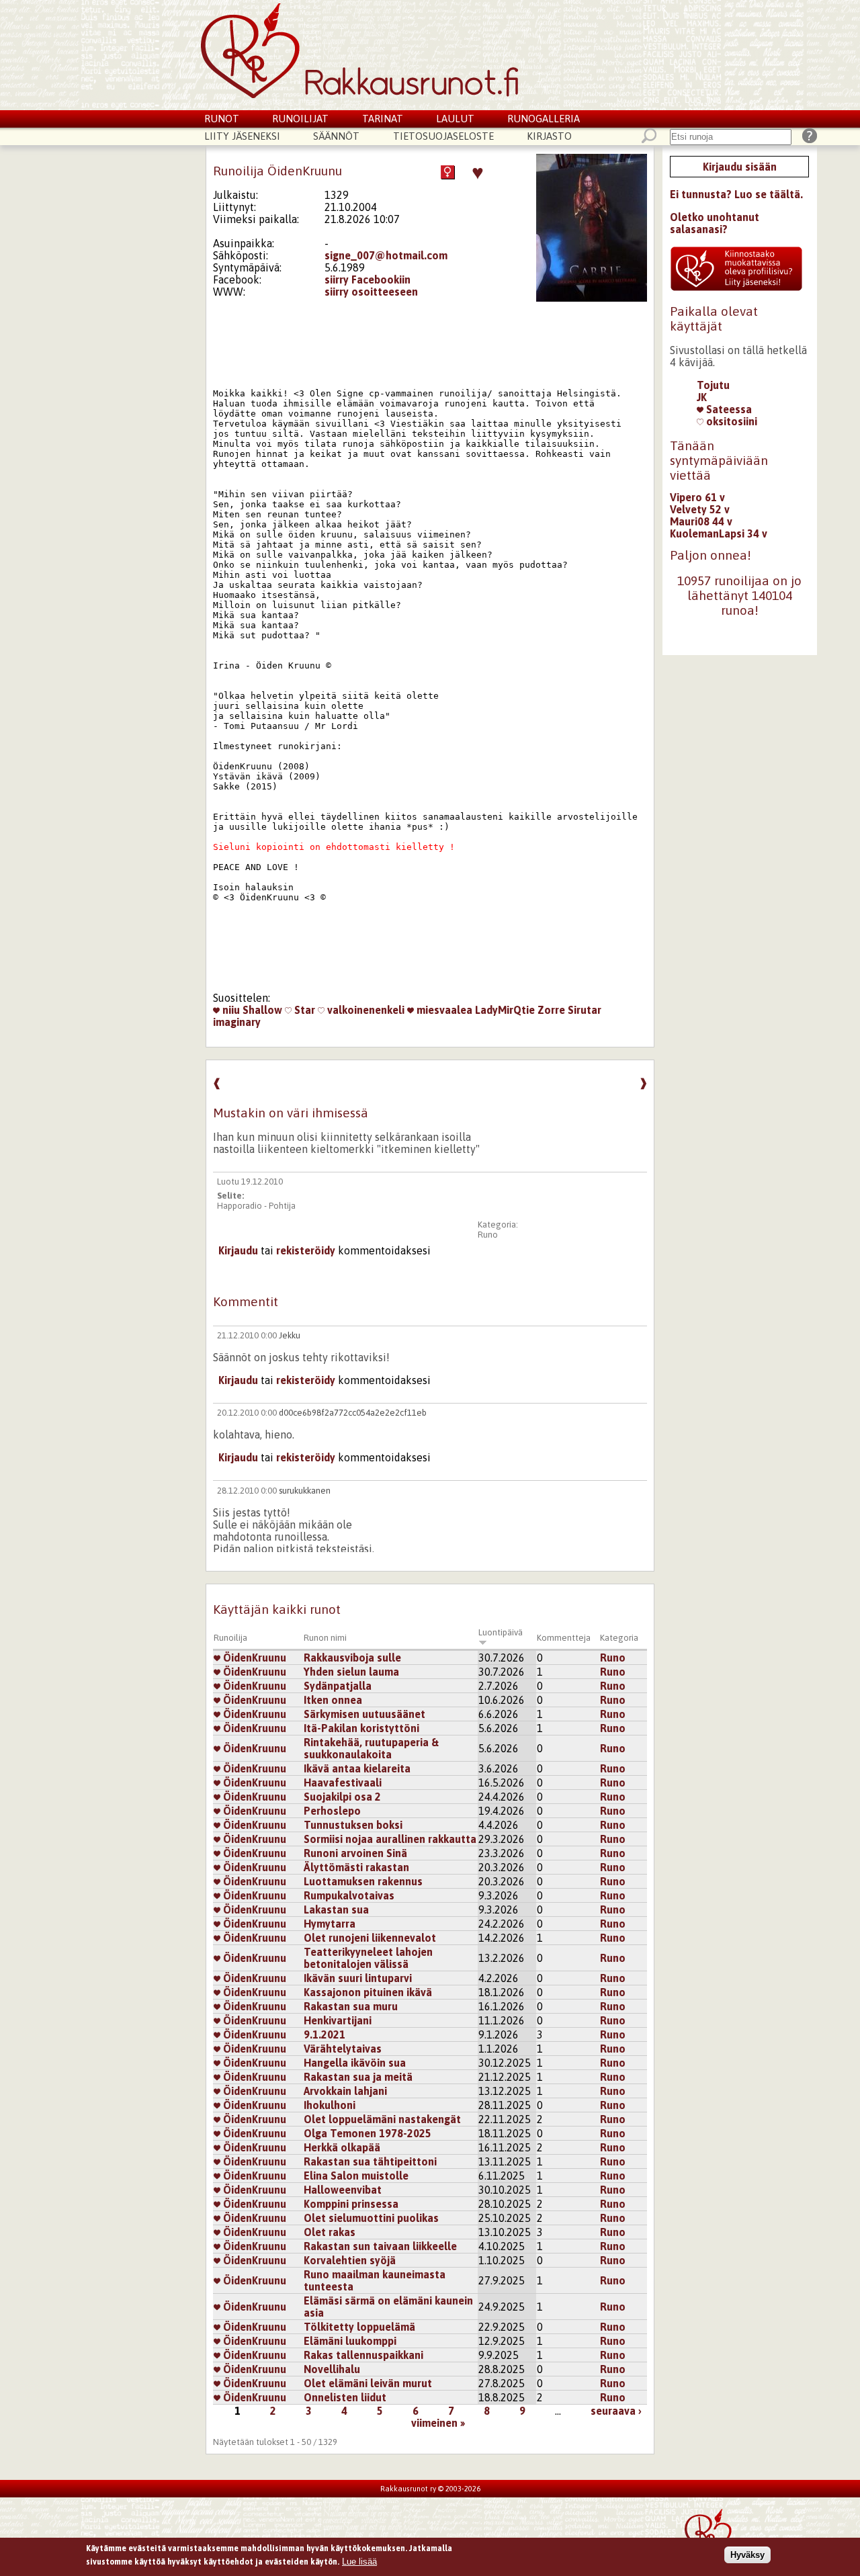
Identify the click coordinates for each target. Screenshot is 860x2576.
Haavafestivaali (343, 1783)
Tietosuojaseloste (443, 136)
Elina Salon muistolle (356, 2176)
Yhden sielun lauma (351, 1672)
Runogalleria (544, 119)
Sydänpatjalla (338, 1686)
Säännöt (336, 136)
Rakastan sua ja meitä (358, 2077)
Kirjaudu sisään (740, 167)
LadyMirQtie (505, 1010)
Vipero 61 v (697, 497)
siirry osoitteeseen (371, 292)
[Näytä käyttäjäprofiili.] (592, 298)
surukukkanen (305, 1491)
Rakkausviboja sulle (352, 1658)
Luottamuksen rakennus (363, 1881)
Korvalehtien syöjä (350, 2260)
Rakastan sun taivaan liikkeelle (380, 2246)
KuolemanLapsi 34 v (719, 533)
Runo (488, 1235)
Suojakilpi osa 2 (342, 1797)
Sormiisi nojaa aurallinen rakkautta (390, 1839)
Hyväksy (747, 2555)
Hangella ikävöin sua (355, 2063)
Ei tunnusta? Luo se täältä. (736, 194)
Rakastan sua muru (351, 2006)
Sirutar (585, 1010)
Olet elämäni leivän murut (368, 2383)
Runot (222, 119)
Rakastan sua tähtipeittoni (370, 2161)
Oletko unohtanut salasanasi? (715, 223)
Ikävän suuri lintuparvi (358, 1978)
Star (303, 1010)
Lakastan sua (336, 1909)
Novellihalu (332, 2369)
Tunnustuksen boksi (353, 1825)
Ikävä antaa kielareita (357, 1768)
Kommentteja (564, 1638)
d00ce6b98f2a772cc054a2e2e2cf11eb (353, 1413)
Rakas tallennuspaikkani (363, 2355)
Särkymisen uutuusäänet (364, 1714)
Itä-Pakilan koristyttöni (361, 1728)
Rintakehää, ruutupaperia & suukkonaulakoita (371, 1748)
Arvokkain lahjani (345, 2091)
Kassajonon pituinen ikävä (368, 1992)
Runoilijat (300, 119)
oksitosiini (730, 421)
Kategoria (619, 1638)
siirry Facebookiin (368, 280)
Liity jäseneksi (242, 136)
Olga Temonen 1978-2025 (368, 2133)
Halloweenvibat (343, 2190)
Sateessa (728, 409)
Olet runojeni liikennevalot (370, 1938)
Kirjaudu (238, 1250)
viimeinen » (438, 2423)
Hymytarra (330, 1924)
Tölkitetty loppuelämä (359, 2327)
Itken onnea (333, 1700)
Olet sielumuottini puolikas (371, 2218)
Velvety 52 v (700, 509)
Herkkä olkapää (342, 2147)
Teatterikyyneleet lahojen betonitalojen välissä (368, 1958)
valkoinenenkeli (364, 1010)
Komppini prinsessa (351, 2204)
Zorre (551, 1010)
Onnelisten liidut (345, 2397)
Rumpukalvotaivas (349, 1895)
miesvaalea (443, 1010)
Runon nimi (325, 1638)
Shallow (262, 1010)
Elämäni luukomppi (350, 2341)
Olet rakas (330, 2232)
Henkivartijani (338, 2020)
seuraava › (616, 2411)
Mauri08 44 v (701, 521)
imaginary (237, 1022)
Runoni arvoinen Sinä (355, 1853)
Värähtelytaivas (343, 2049)
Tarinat (383, 119)
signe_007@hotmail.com (386, 255)
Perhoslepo (332, 1811)
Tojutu (713, 385)
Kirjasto (549, 136)
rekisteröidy (306, 1250)
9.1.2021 (325, 2034)
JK (702, 397)
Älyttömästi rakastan (356, 1867)
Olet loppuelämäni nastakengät (382, 2119)
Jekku (290, 1335)
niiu (230, 1010)
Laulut (455, 119)
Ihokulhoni (330, 2105)
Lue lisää (359, 2561)
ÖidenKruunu (253, 1658)
